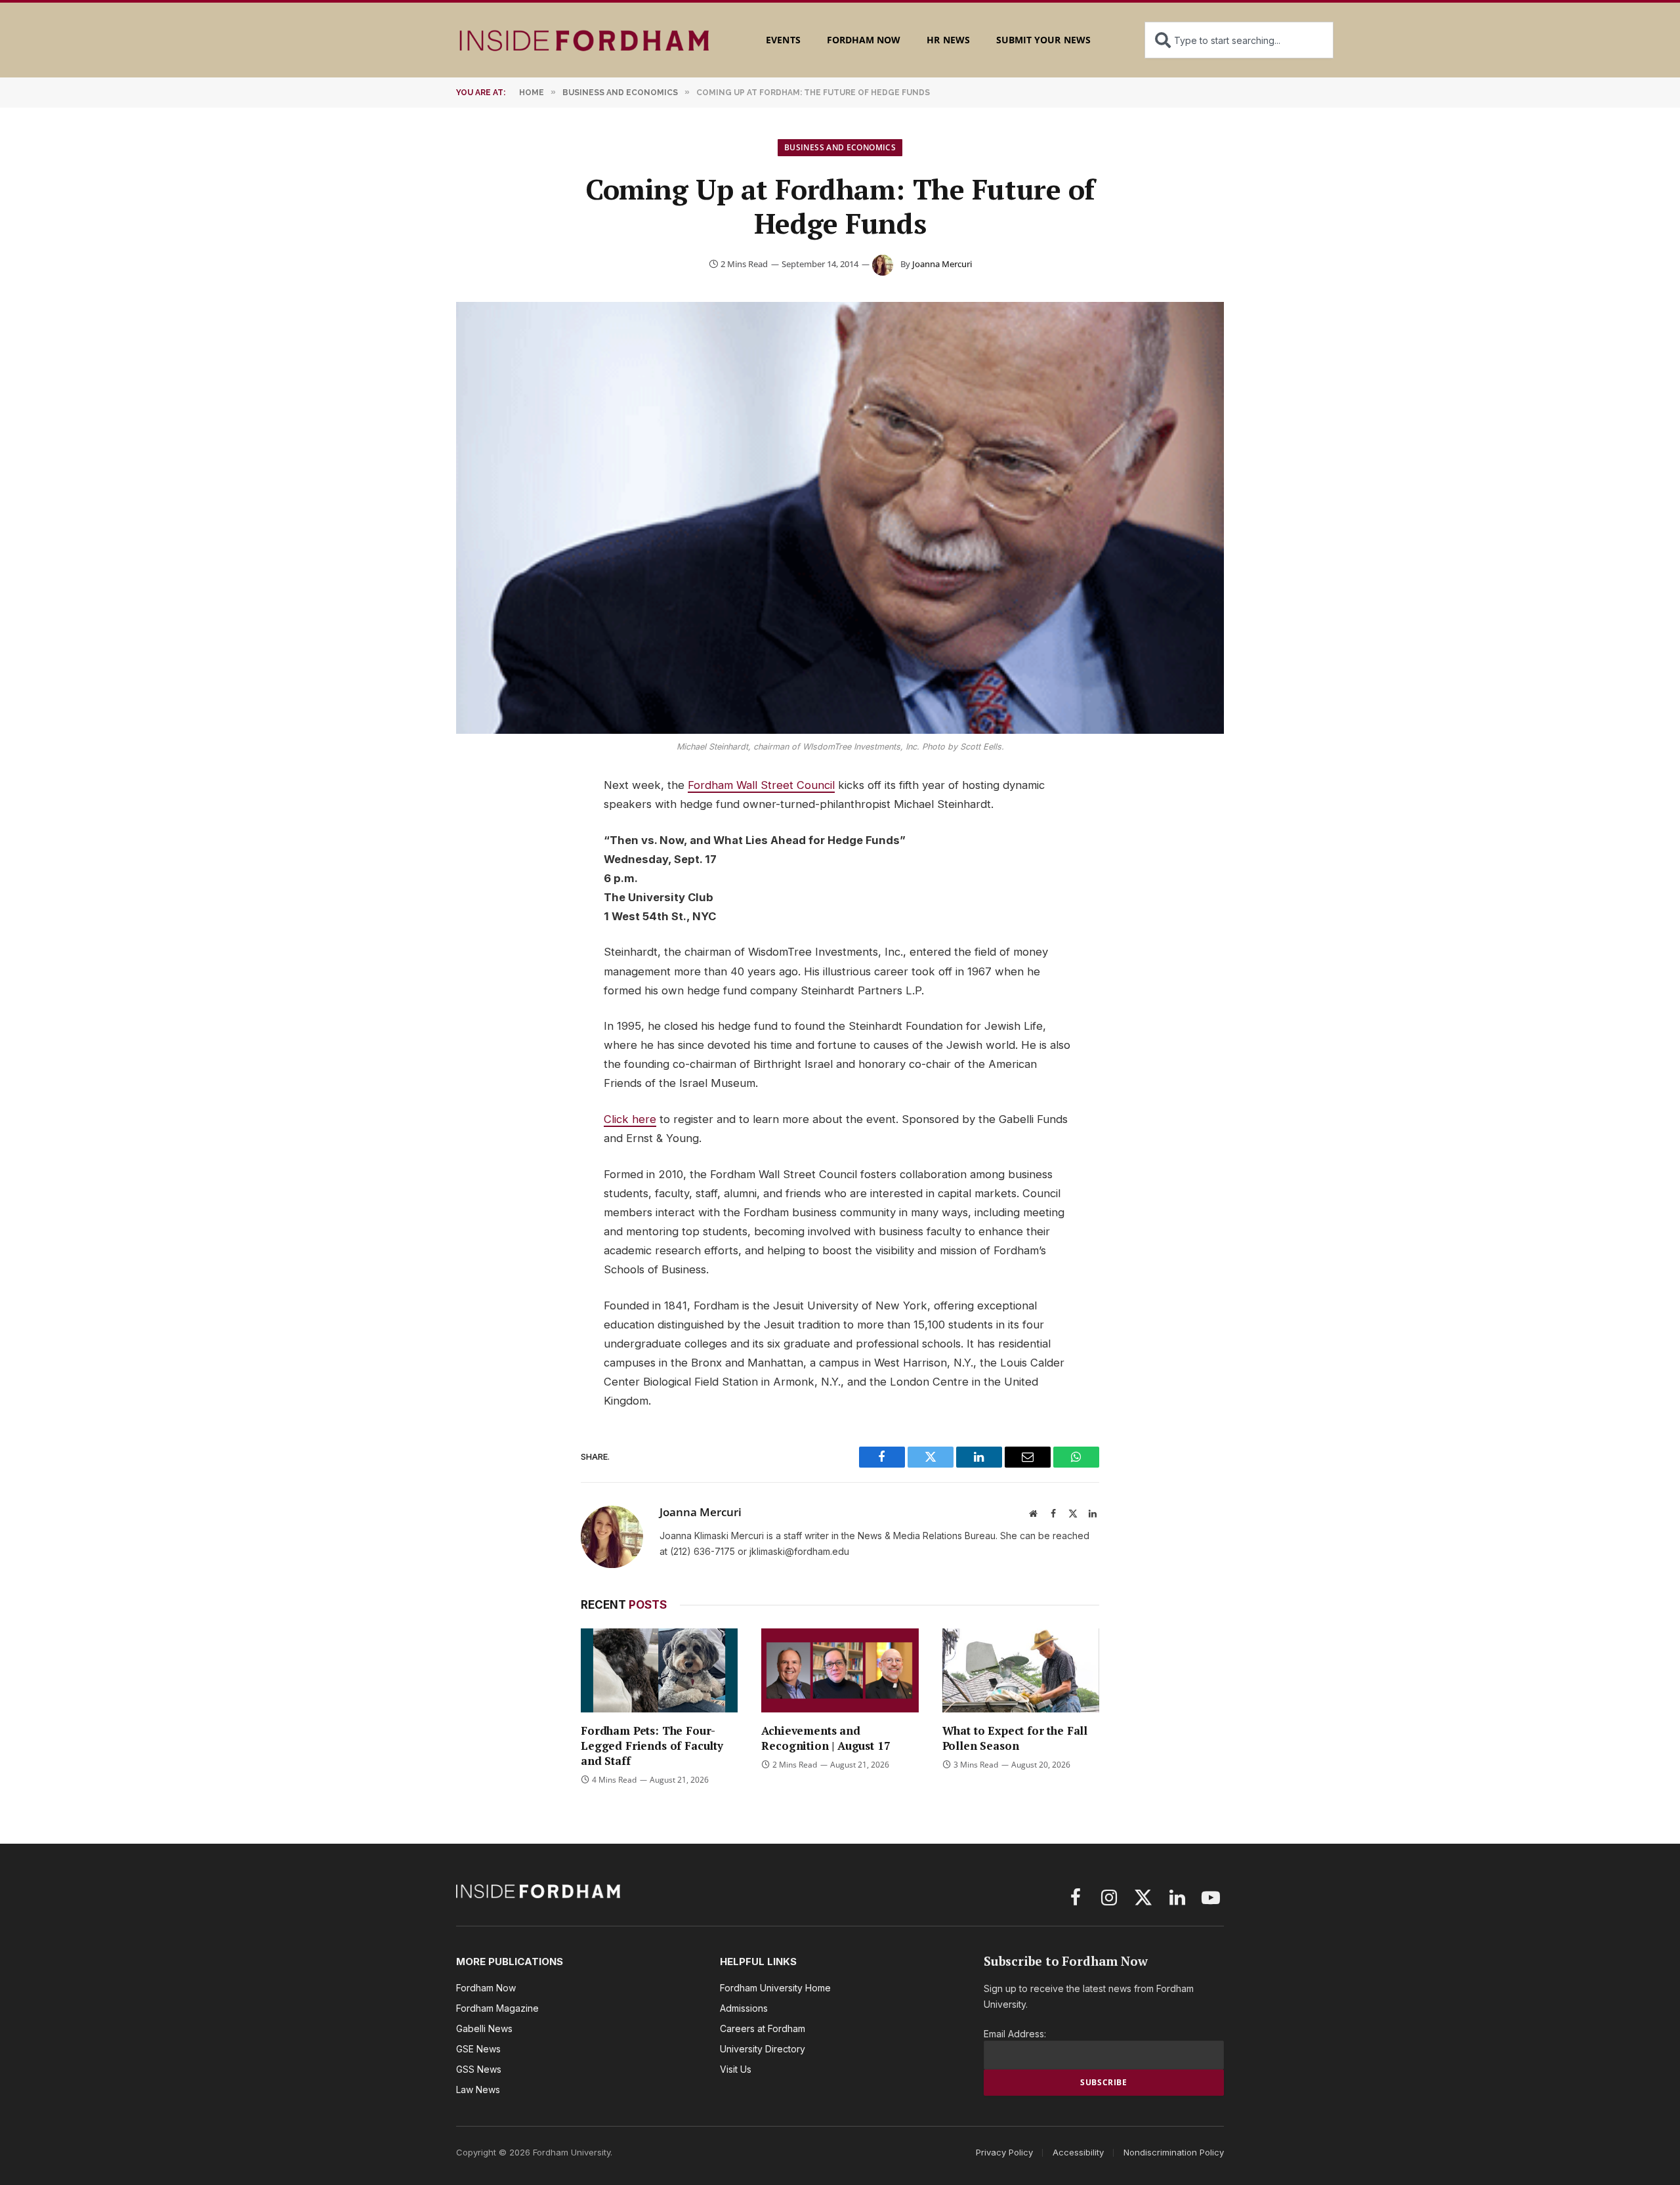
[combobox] (1239, 40)
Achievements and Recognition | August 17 (826, 1738)
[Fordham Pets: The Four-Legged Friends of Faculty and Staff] (659, 1670)
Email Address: (1015, 2034)
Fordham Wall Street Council (761, 785)
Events (783, 40)
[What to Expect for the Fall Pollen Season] (1021, 1670)
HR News (948, 40)
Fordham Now (864, 40)
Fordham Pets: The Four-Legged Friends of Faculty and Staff (652, 1746)
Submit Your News (1043, 40)
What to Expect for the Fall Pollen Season (1015, 1738)
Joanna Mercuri (942, 264)
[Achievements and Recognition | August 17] (840, 1670)
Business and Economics (840, 147)
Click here (630, 1119)
